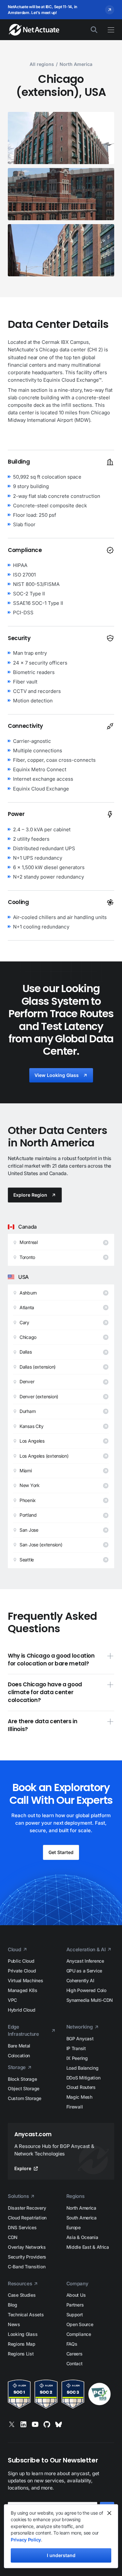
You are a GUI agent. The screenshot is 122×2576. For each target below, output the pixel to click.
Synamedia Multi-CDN (90, 2000)
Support (75, 2315)
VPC (12, 2000)
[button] (108, 30)
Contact (75, 2363)
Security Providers (27, 2257)
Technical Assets (26, 2315)
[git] (47, 2424)
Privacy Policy (26, 2540)
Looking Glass (23, 2334)
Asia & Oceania (82, 2237)
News (14, 2324)
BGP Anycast (80, 2039)
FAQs (72, 2344)
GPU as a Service (84, 1971)
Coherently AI (80, 1980)
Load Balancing (82, 2068)
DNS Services (22, 2227)
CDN (13, 2237)
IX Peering (77, 2058)
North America (81, 2208)
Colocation (19, 2055)
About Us (76, 2295)
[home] (31, 30)
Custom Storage (25, 2098)
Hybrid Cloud (22, 2010)
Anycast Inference (85, 1961)
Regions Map (22, 2344)
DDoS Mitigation (83, 2078)
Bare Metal (19, 2046)
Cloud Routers (81, 2087)
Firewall (75, 2107)
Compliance (79, 2334)
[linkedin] (23, 2424)
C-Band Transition (27, 2267)
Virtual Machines (26, 1980)
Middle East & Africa (88, 2247)
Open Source (80, 2324)
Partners (75, 2305)
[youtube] (35, 2424)
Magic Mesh (79, 2097)
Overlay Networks (27, 2247)
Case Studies (22, 2295)
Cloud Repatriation (27, 2218)
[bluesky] (59, 2424)
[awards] (61, 2394)
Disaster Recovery (27, 2208)
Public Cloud (21, 1961)
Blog (13, 2305)
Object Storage (24, 2088)
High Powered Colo (86, 1990)
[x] (12, 2424)
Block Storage (22, 2079)
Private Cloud (22, 1971)
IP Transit (76, 2048)
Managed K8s (23, 1990)
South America (81, 2218)
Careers (75, 2354)
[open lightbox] (61, 138)
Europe (74, 2227)
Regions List (21, 2354)
